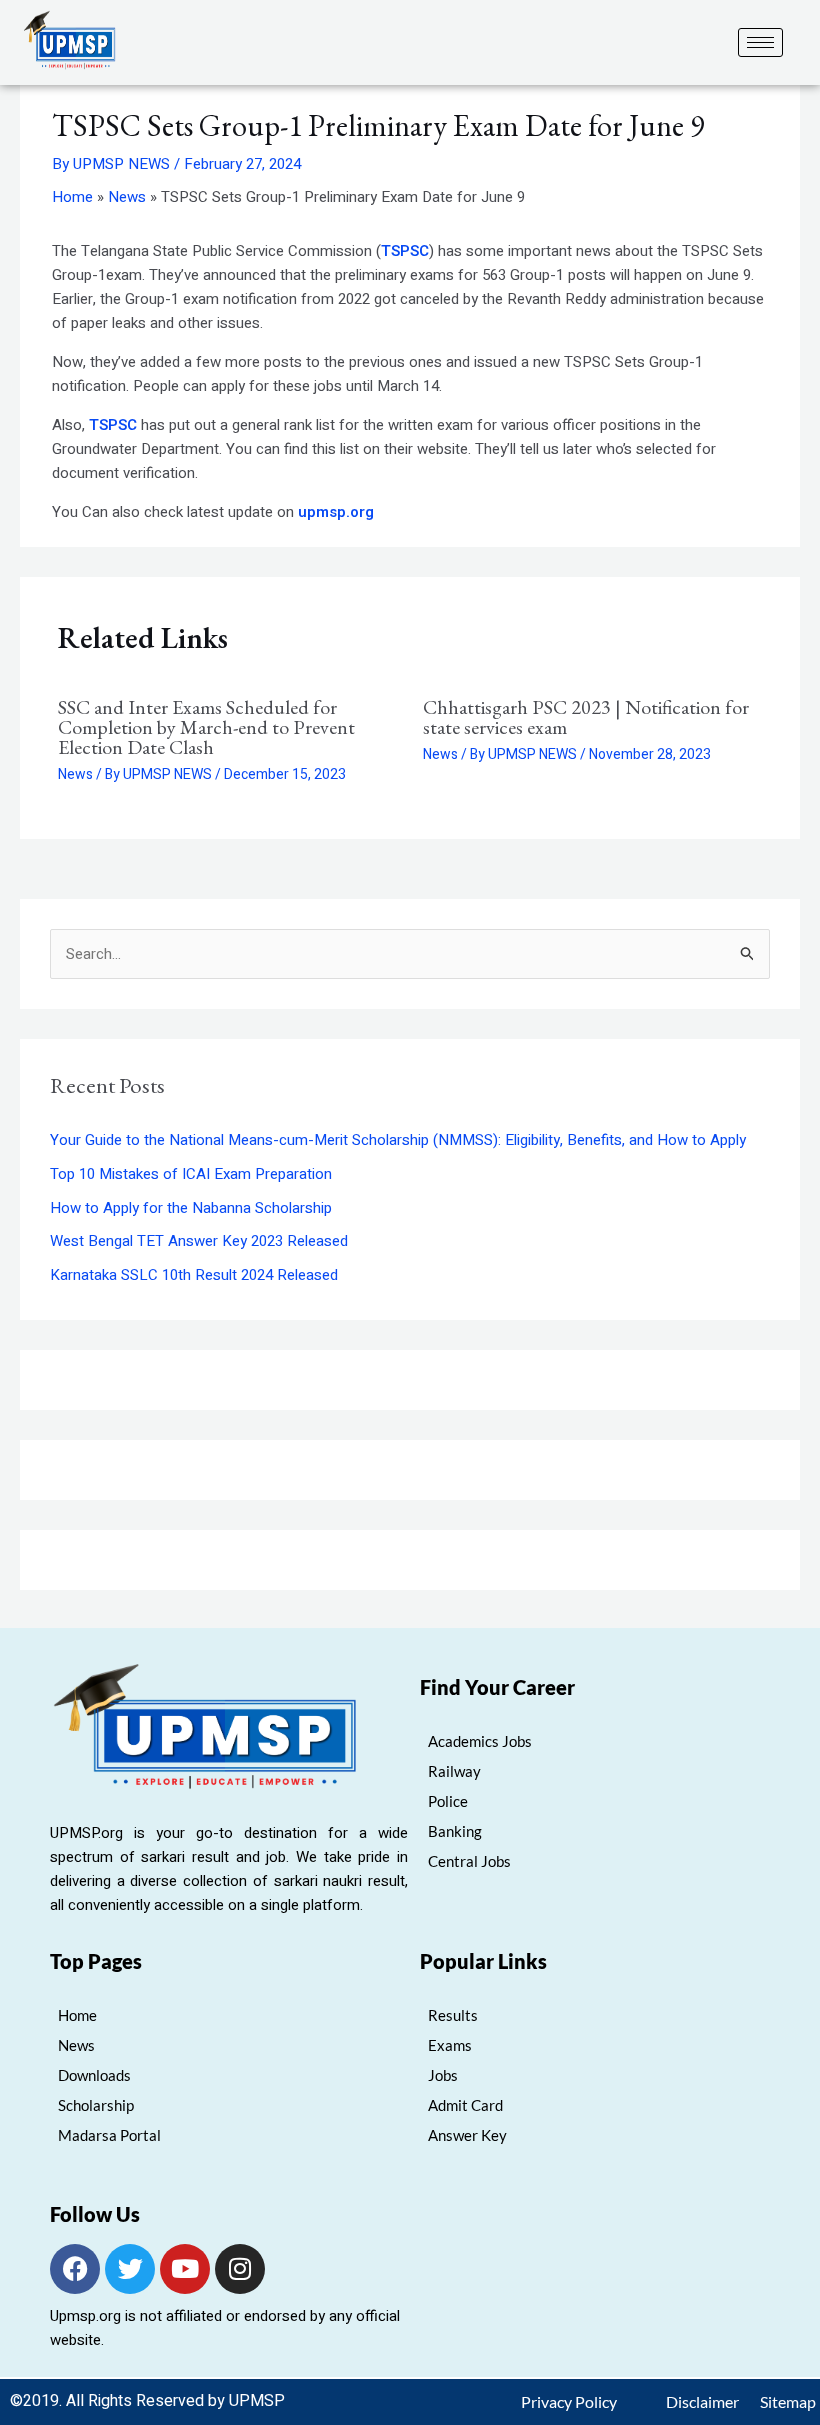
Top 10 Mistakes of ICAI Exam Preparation (191, 1174)
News (127, 197)
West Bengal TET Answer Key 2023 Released (199, 1241)
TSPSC (405, 251)
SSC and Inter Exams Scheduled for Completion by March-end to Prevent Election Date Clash (206, 727)
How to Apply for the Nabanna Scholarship (191, 1208)
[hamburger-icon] (760, 42)
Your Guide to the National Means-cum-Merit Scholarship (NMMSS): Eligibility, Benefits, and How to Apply (398, 1140)
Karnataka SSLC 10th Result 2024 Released (194, 1275)
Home (72, 197)
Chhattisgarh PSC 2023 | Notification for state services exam (586, 717)
